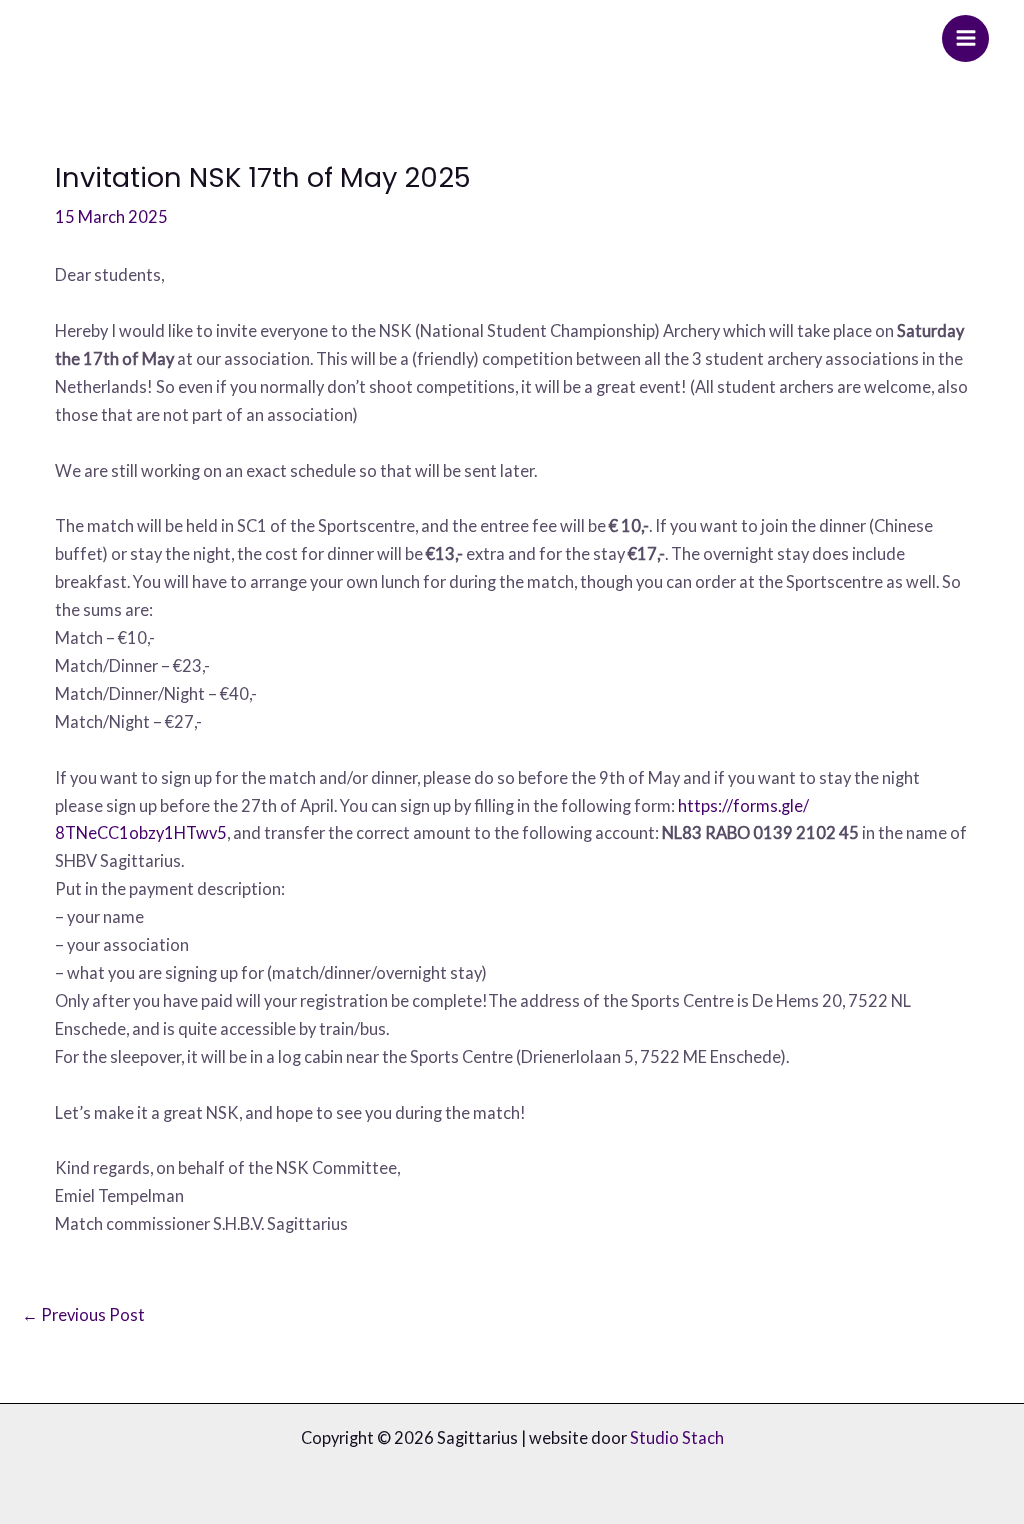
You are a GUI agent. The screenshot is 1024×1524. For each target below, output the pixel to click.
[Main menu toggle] (965, 38)
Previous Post (83, 1314)
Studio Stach (677, 1437)
